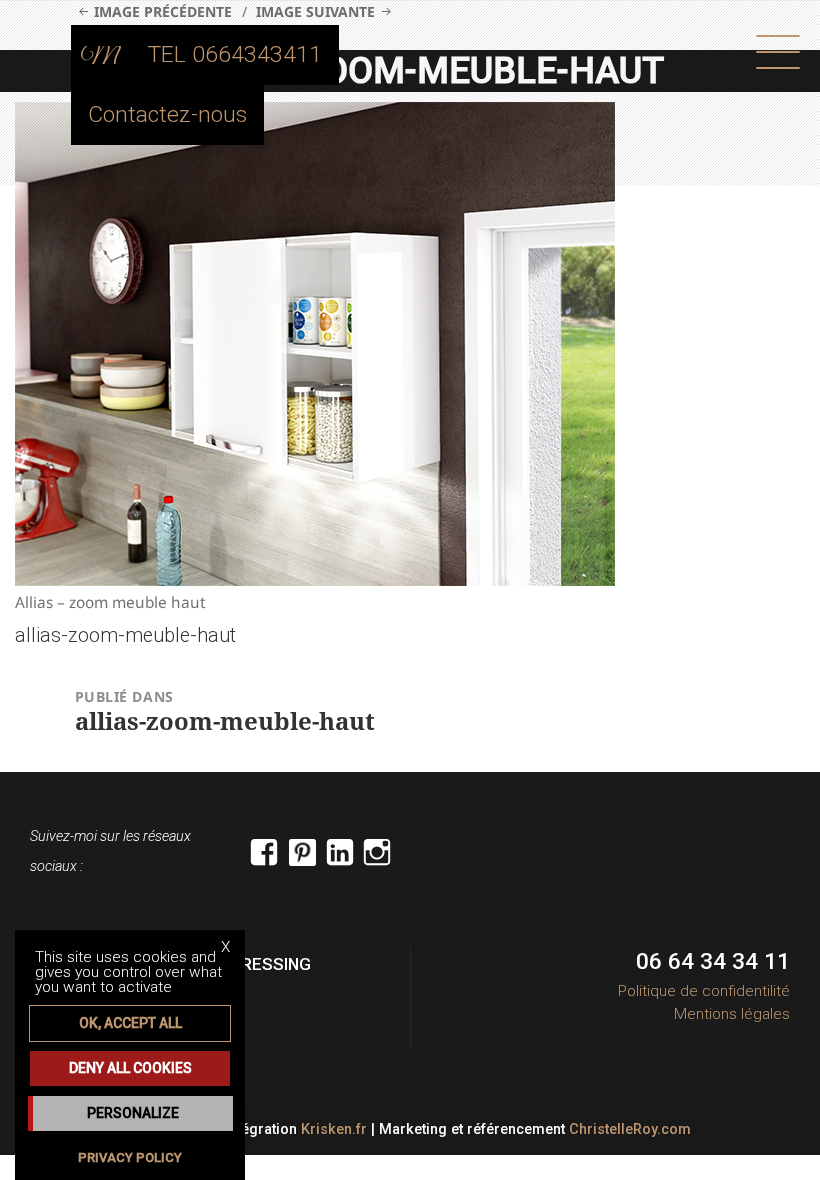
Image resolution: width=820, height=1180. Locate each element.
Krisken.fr (334, 1129)
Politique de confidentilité (704, 991)
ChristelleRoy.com (630, 1129)
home (101, 55)
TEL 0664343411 (235, 54)
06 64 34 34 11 (713, 961)
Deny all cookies (130, 1068)
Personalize (133, 1113)
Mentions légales (732, 1014)
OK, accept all (130, 1023)
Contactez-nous (167, 114)
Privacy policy (130, 1157)
